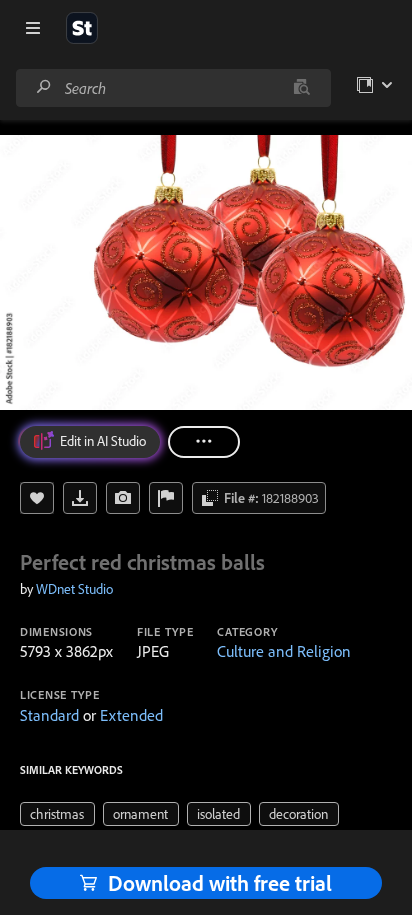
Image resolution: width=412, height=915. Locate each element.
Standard (49, 715)
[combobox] (173, 88)
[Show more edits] (204, 442)
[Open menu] (33, 28)
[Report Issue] (166, 498)
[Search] (44, 87)
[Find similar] (301, 88)
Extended (131, 715)
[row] (57, 814)
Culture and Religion (284, 651)
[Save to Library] (37, 498)
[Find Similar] (123, 498)
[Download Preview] (80, 498)
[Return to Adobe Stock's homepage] (82, 28)
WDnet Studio (74, 589)
